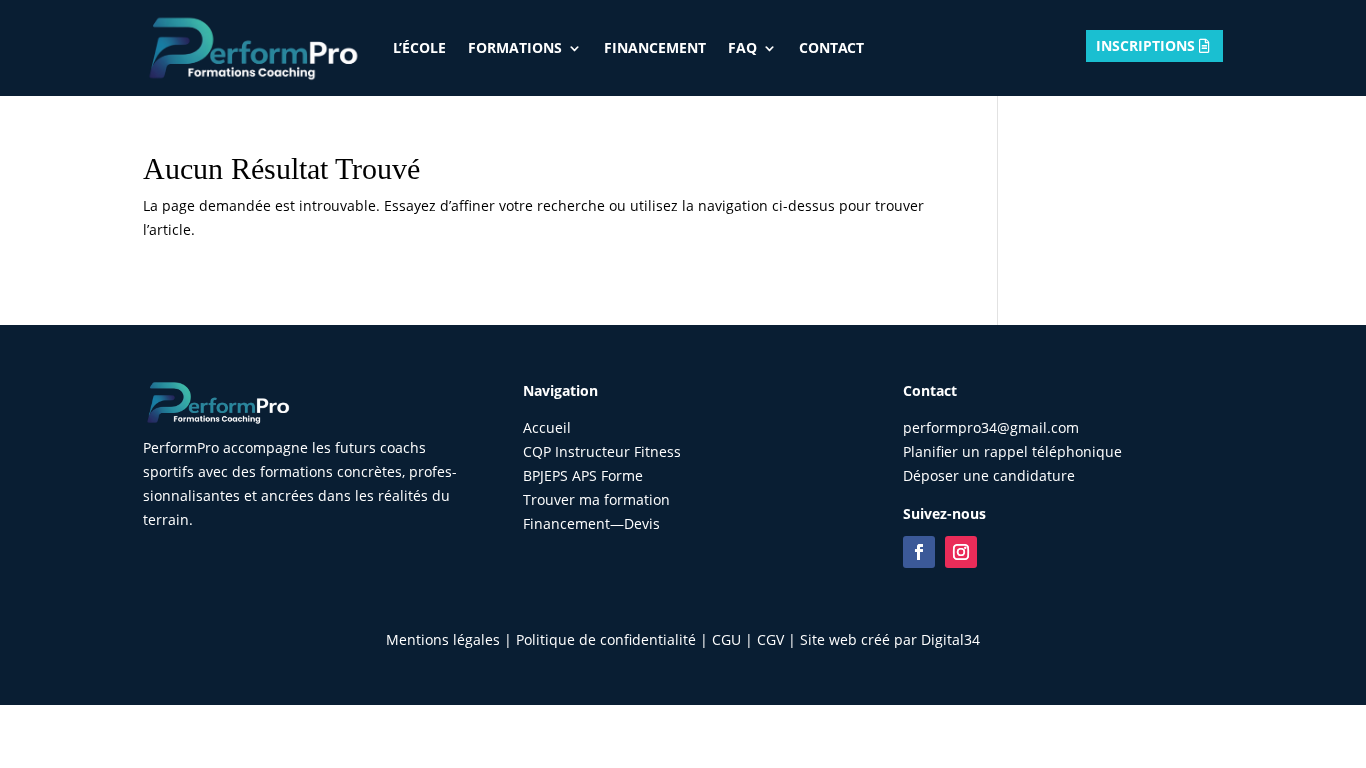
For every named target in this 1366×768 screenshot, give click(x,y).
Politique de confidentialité (606, 639)
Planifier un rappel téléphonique (1012, 451)
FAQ (742, 47)
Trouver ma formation (596, 499)
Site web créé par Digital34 (890, 639)
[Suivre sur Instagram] (961, 552)
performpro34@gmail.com (991, 427)
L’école (419, 47)
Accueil (547, 427)
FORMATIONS (515, 47)
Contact (831, 47)
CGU (726, 639)
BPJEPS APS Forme (583, 475)
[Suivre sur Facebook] (919, 552)
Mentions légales (443, 639)
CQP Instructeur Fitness (602, 451)
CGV (770, 639)
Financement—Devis (591, 523)
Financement (655, 47)
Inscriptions (1145, 45)
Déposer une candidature (989, 475)
